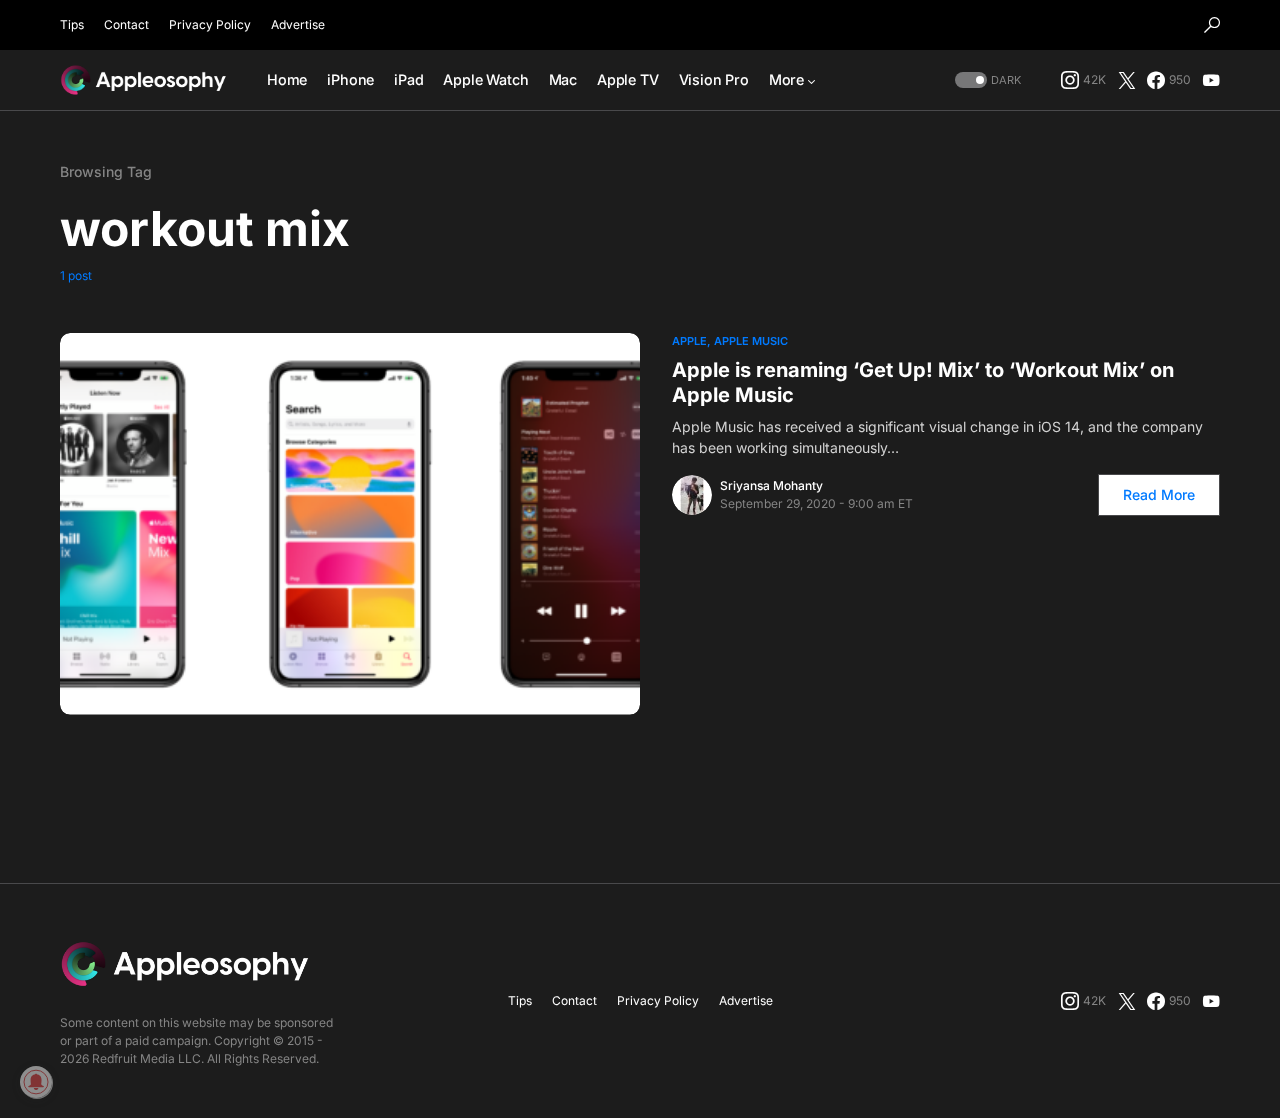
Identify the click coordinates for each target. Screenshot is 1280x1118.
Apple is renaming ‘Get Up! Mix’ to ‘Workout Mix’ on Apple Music (923, 382)
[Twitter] (1127, 80)
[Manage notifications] (36, 1082)
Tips (72, 24)
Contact (126, 24)
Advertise (298, 24)
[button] (1212, 25)
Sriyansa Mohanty (771, 485)
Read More (1159, 494)
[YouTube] (1211, 80)
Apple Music (751, 341)
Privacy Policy (210, 24)
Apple (689, 341)
